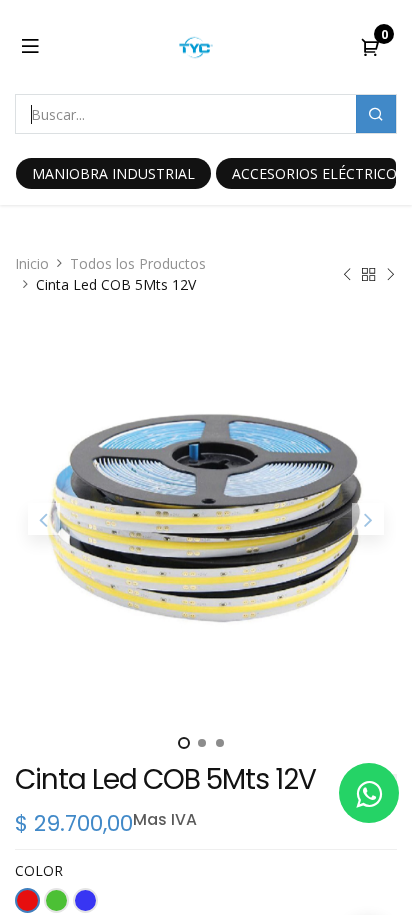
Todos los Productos (138, 263)
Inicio (32, 263)
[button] (43, 519)
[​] (369, 793)
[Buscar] (376, 114)
